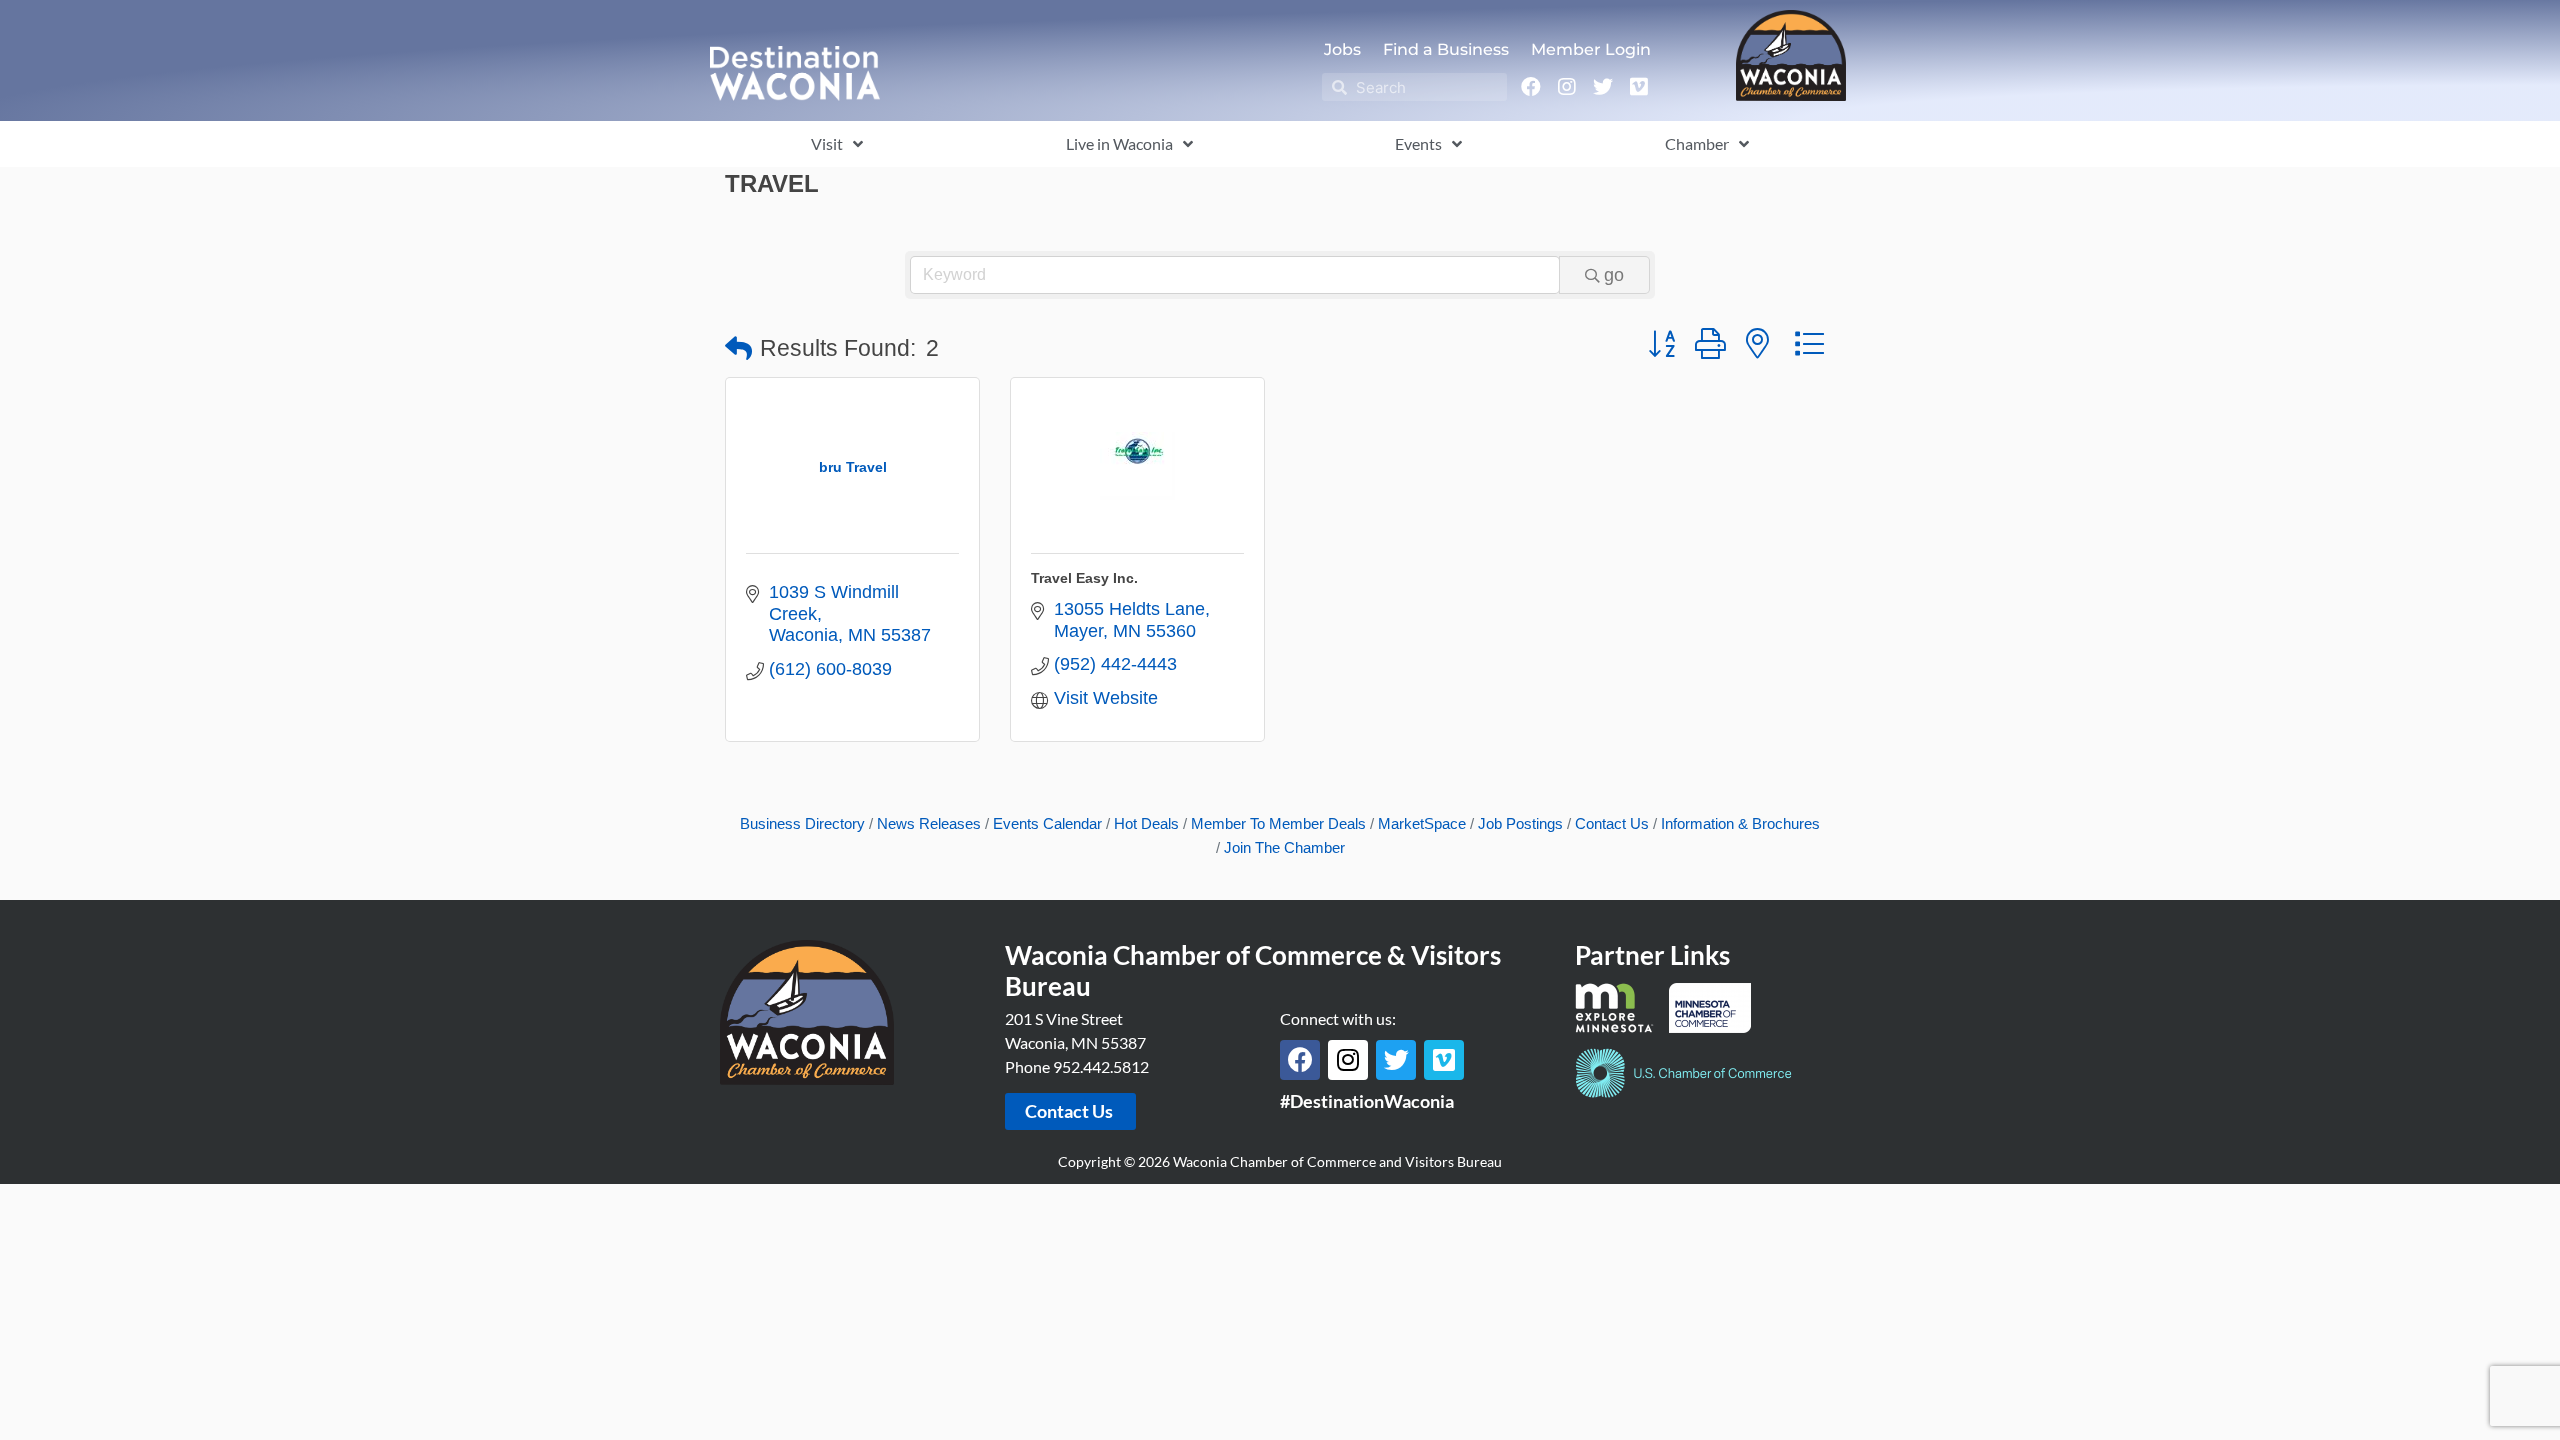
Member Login (1591, 49)
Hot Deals (1146, 823)
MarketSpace (1422, 823)
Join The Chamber (1284, 847)
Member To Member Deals (1278, 823)
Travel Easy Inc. (1084, 578)
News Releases (929, 823)
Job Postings (1520, 823)
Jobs (1342, 49)
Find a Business (1446, 49)
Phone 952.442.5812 (1077, 1066)
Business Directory (802, 823)
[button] (738, 349)
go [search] (1614, 275)
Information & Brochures (1740, 823)
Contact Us (1612, 823)
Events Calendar (1047, 823)
